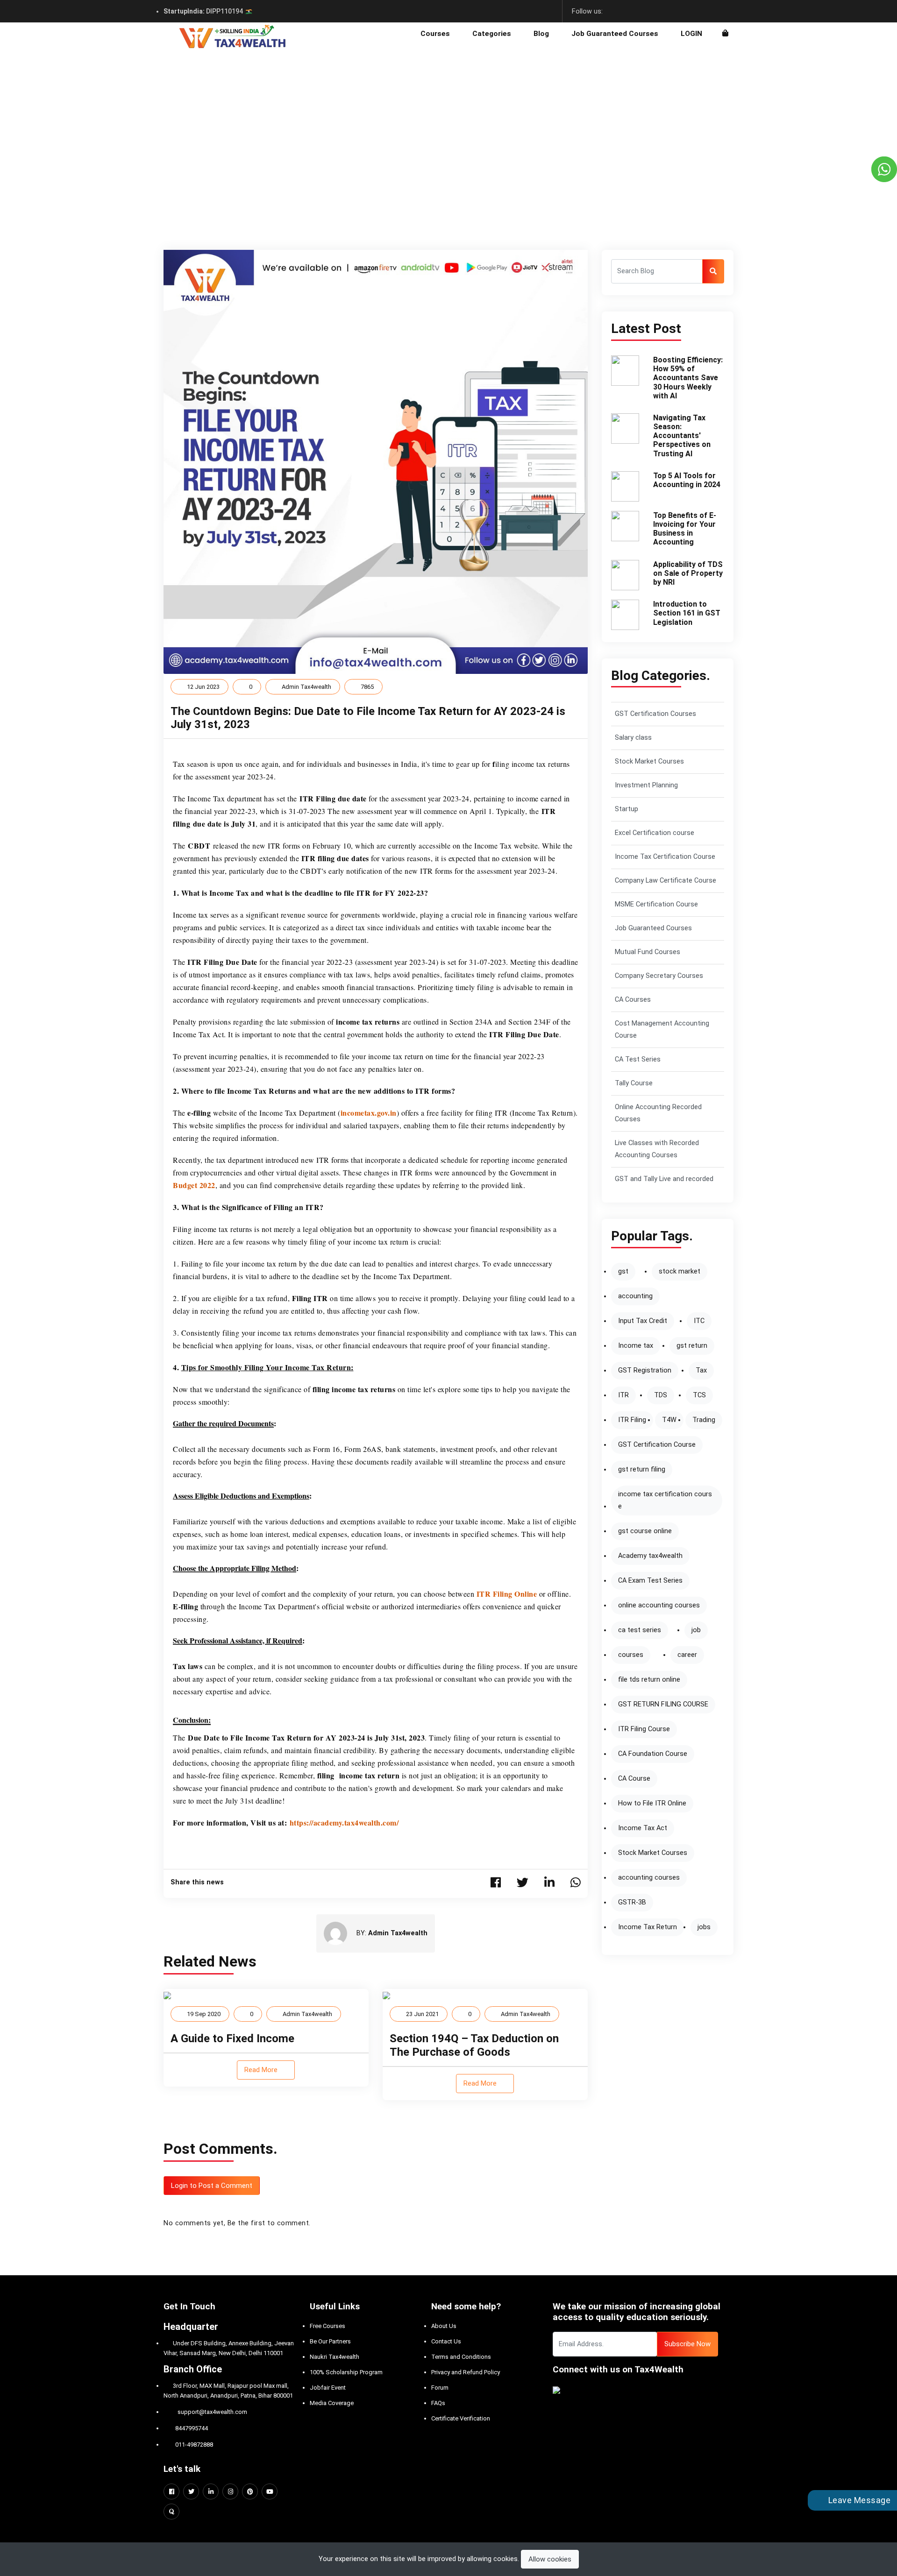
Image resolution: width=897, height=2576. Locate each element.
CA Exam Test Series (650, 1581)
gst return (692, 1346)
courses (631, 1655)
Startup (626, 809)
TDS (661, 1395)
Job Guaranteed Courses (615, 34)
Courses (435, 34)
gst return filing (642, 1469)
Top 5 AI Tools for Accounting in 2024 (687, 480)
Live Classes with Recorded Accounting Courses (657, 1149)
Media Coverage (332, 2403)
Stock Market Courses (649, 761)
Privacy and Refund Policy (466, 2372)
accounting (635, 1296)
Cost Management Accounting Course (662, 1030)
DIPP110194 (204, 11)
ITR (623, 1395)
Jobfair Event (328, 2388)
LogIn (691, 34)
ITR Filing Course (644, 1729)
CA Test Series (638, 1059)
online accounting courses (659, 1605)
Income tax (636, 1346)
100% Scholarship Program (346, 2372)
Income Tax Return (648, 1927)
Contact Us (446, 2341)
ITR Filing (632, 1420)
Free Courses (327, 2326)
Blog (541, 34)
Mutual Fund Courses (648, 952)
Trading (704, 1420)
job (696, 1630)
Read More (262, 2070)
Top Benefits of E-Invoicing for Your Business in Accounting (685, 529)
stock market (680, 1271)
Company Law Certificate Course (666, 881)
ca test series (640, 1630)
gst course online (645, 1531)
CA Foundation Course (653, 1754)
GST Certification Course (657, 1445)
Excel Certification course (655, 833)
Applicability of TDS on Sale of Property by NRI (688, 573)
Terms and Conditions (461, 2357)
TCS (699, 1395)
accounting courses (649, 1878)
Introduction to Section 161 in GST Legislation (687, 613)
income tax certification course (665, 1500)
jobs (704, 1927)
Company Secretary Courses (659, 976)
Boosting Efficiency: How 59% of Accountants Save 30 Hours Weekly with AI (688, 378)
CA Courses (633, 1000)
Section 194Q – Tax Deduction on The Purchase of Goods (474, 2045)
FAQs (438, 2403)
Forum (440, 2388)
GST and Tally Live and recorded (664, 1179)
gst (623, 1271)
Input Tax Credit (643, 1321)
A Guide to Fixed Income (232, 2038)
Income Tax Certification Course (665, 857)
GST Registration (645, 1370)
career (687, 1655)
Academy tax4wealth (650, 1556)
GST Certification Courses (655, 714)
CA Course (634, 1779)
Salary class (633, 738)
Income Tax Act (643, 1828)
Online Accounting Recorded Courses (658, 1113)
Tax (701, 1370)
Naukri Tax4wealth (335, 2357)
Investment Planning (646, 785)
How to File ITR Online (652, 1803)
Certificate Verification (461, 2418)
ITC (699, 1321)
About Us (444, 2326)
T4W (669, 1420)
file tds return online (649, 1680)
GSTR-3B (632, 1902)
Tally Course (634, 1083)
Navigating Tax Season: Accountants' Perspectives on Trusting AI (682, 436)
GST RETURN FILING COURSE (663, 1704)
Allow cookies (550, 2559)
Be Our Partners (330, 2341)
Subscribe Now (687, 2344)
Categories (492, 34)
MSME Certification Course (656, 904)
